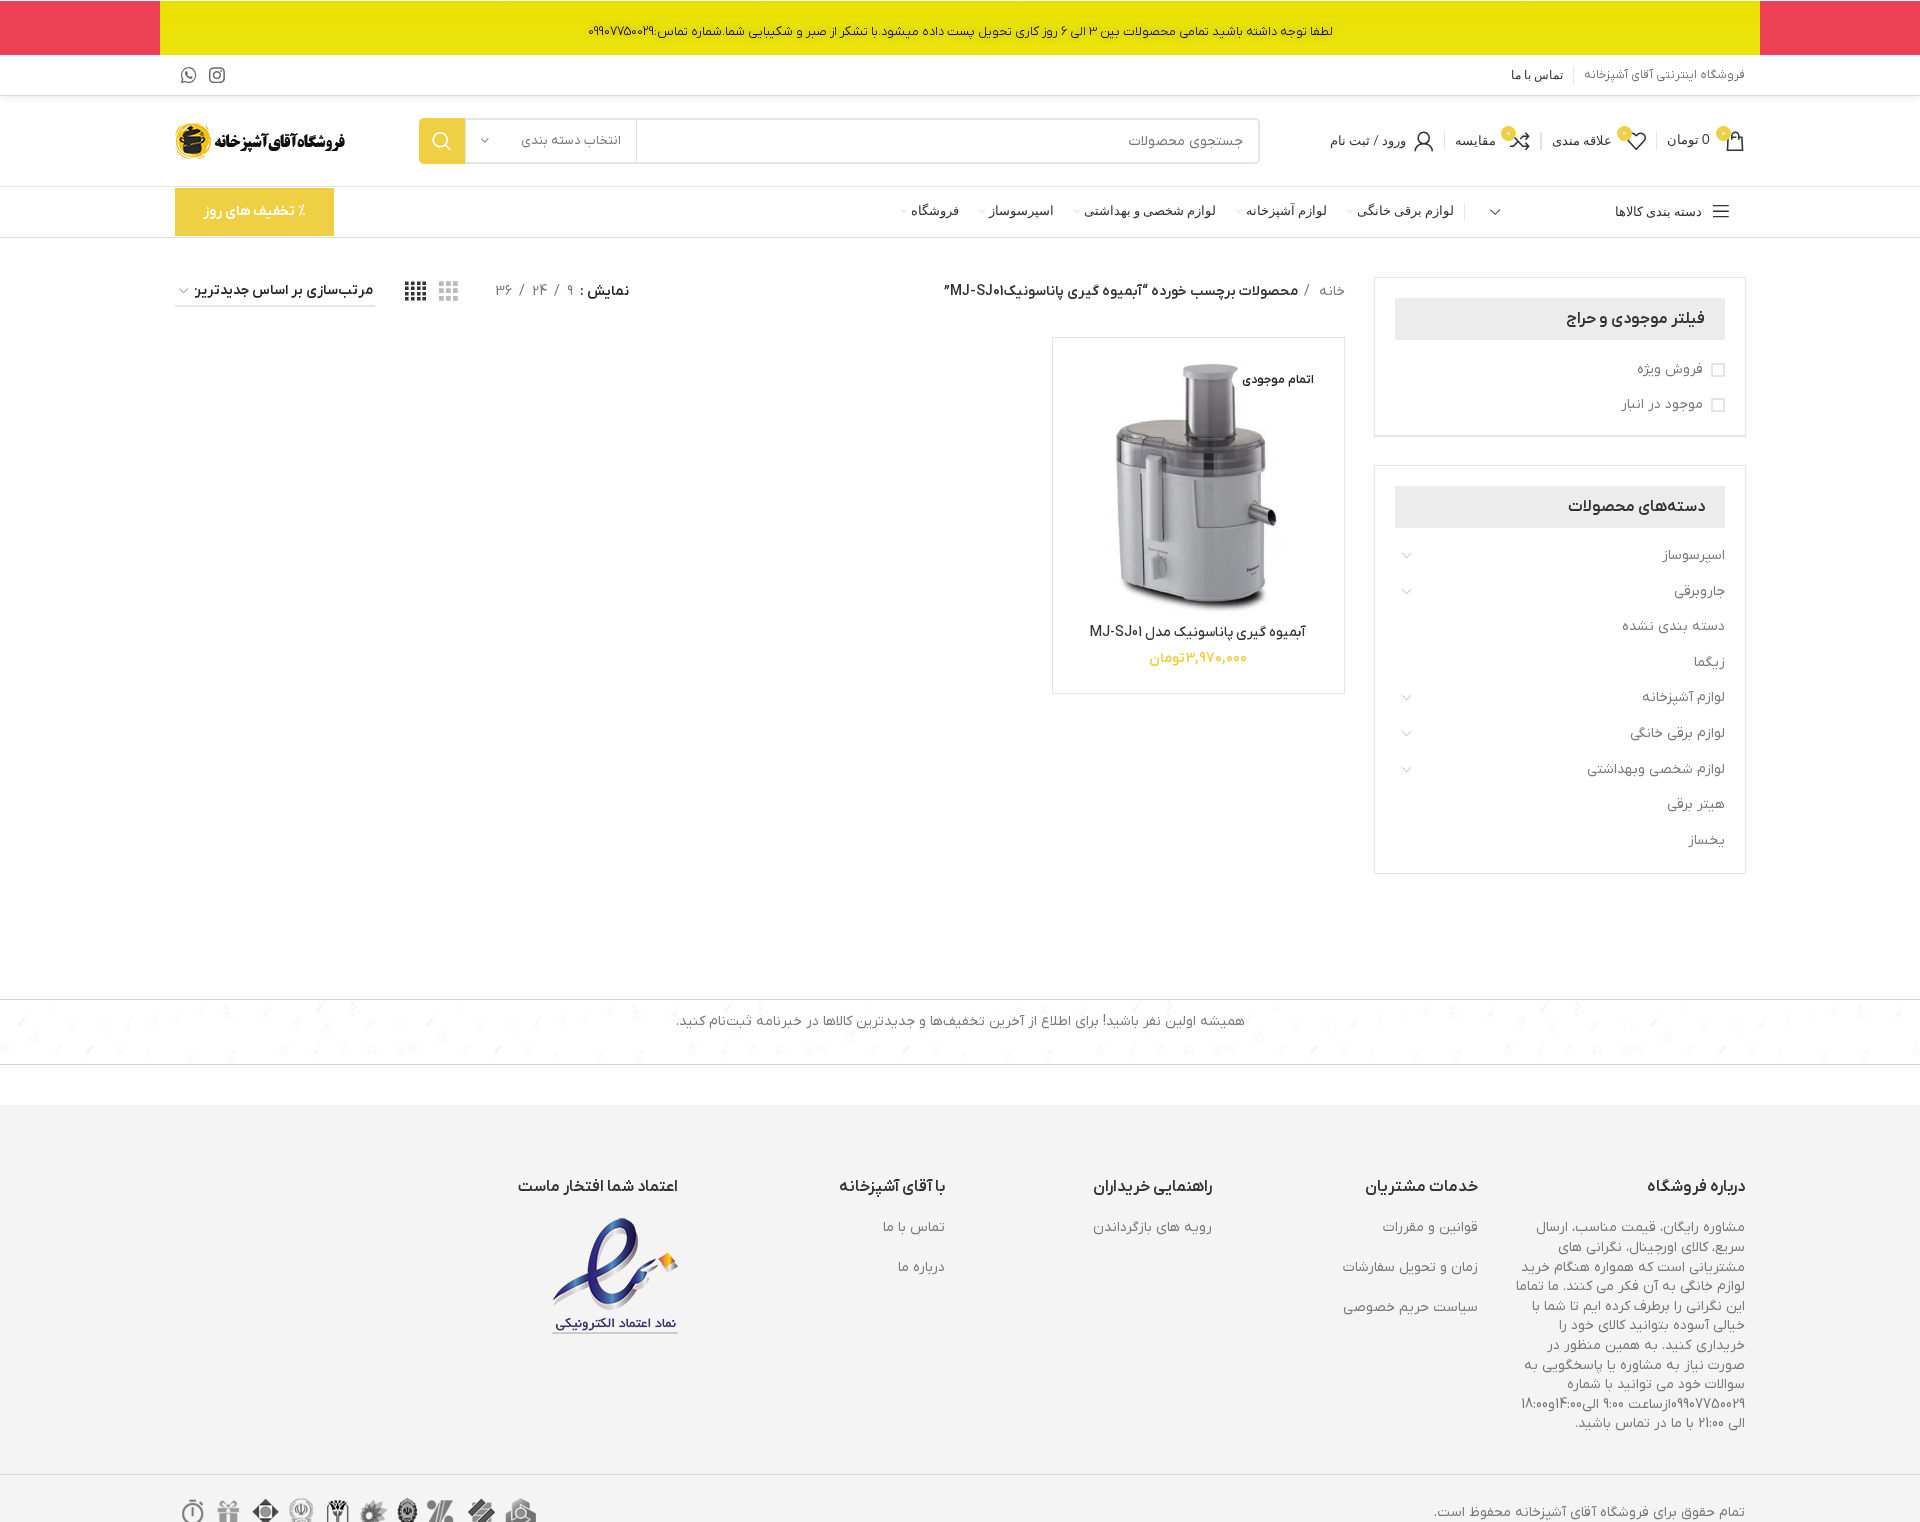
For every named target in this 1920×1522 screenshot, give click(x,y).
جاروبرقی (1699, 591)
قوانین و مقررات (1430, 1227)
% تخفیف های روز (254, 211)
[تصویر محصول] (1198, 483)
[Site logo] (262, 140)
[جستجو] (442, 141)
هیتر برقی (1696, 804)
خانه (1330, 291)
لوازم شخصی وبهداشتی (1656, 769)
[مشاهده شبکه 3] (448, 292)
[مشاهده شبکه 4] (415, 292)
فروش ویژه (1670, 369)
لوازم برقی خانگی (1677, 733)
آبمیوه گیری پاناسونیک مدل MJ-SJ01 (1198, 632)
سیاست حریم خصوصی (1410, 1307)
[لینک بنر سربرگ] (960, 27)
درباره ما (921, 1267)
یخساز (1706, 840)
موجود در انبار (1662, 404)
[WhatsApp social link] (189, 75)
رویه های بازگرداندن (1152, 1227)
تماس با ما (914, 1227)
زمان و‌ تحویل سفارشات (1410, 1267)
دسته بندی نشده (1673, 626)
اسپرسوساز (1693, 555)
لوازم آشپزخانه (1683, 697)
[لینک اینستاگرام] (217, 75)
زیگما (1709, 662)
